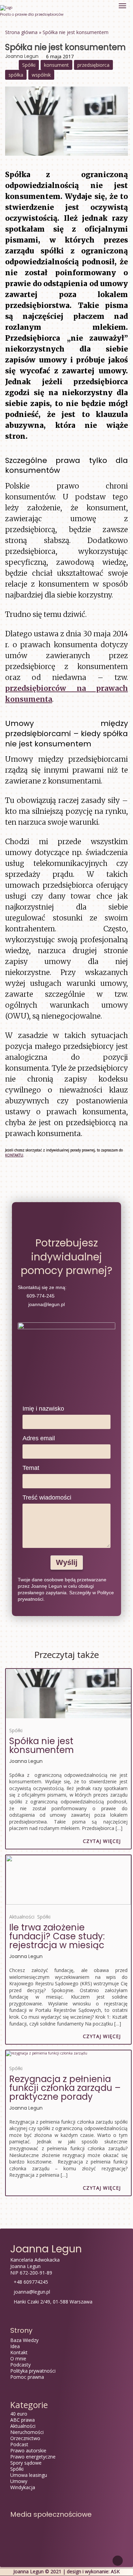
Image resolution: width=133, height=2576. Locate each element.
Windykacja (23, 2487)
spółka (16, 75)
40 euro (19, 2414)
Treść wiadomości (47, 1498)
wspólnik (41, 75)
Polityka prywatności (33, 2371)
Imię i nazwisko (43, 1409)
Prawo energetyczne (33, 2457)
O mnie (18, 2358)
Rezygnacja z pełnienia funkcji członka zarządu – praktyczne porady (65, 2088)
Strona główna (21, 32)
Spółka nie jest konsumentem (41, 1745)
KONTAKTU (14, 1155)
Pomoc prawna (27, 2377)
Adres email (39, 1438)
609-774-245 (40, 1296)
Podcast (19, 2444)
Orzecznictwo (25, 2438)
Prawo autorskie (28, 2450)
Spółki (29, 65)
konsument (56, 65)
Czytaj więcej (102, 1841)
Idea (15, 2346)
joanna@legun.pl (46, 1304)
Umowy (19, 2481)
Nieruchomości (27, 2432)
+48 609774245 (31, 2282)
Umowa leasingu (29, 2475)
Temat (31, 1468)
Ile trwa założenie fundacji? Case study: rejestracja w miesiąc (57, 1936)
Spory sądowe (26, 2463)
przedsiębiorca (93, 65)
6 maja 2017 (60, 56)
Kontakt (19, 2352)
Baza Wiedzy (24, 2340)
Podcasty (20, 2365)
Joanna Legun (22, 56)
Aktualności (22, 1917)
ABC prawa (23, 2420)
